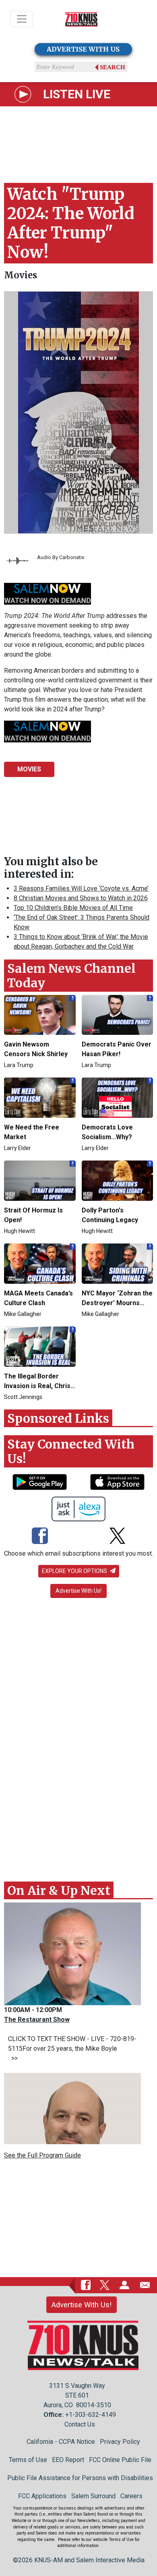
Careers (131, 2496)
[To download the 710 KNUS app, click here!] (40, 1482)
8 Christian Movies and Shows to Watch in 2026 (81, 898)
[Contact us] (145, 2285)
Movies (21, 275)
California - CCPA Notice (61, 2442)
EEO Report (68, 2460)
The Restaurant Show (37, 2020)
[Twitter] (117, 1537)
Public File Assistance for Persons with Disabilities (80, 2478)
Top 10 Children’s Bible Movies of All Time (73, 908)
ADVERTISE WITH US (83, 49)
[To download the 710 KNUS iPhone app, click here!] (117, 1482)
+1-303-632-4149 (91, 2415)
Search (113, 67)
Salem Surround (93, 2496)
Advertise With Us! (78, 1591)
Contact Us (80, 2424)
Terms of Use (28, 2460)
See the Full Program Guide (42, 2155)
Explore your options (75, 1571)
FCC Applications (42, 2496)
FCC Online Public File (120, 2460)
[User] (124, 2285)
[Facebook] (40, 1537)
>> (13, 2058)
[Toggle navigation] (22, 19)
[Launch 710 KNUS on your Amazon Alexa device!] (79, 1509)
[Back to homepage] (81, 19)
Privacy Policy (120, 2442)
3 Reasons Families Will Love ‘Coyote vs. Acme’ (81, 888)
